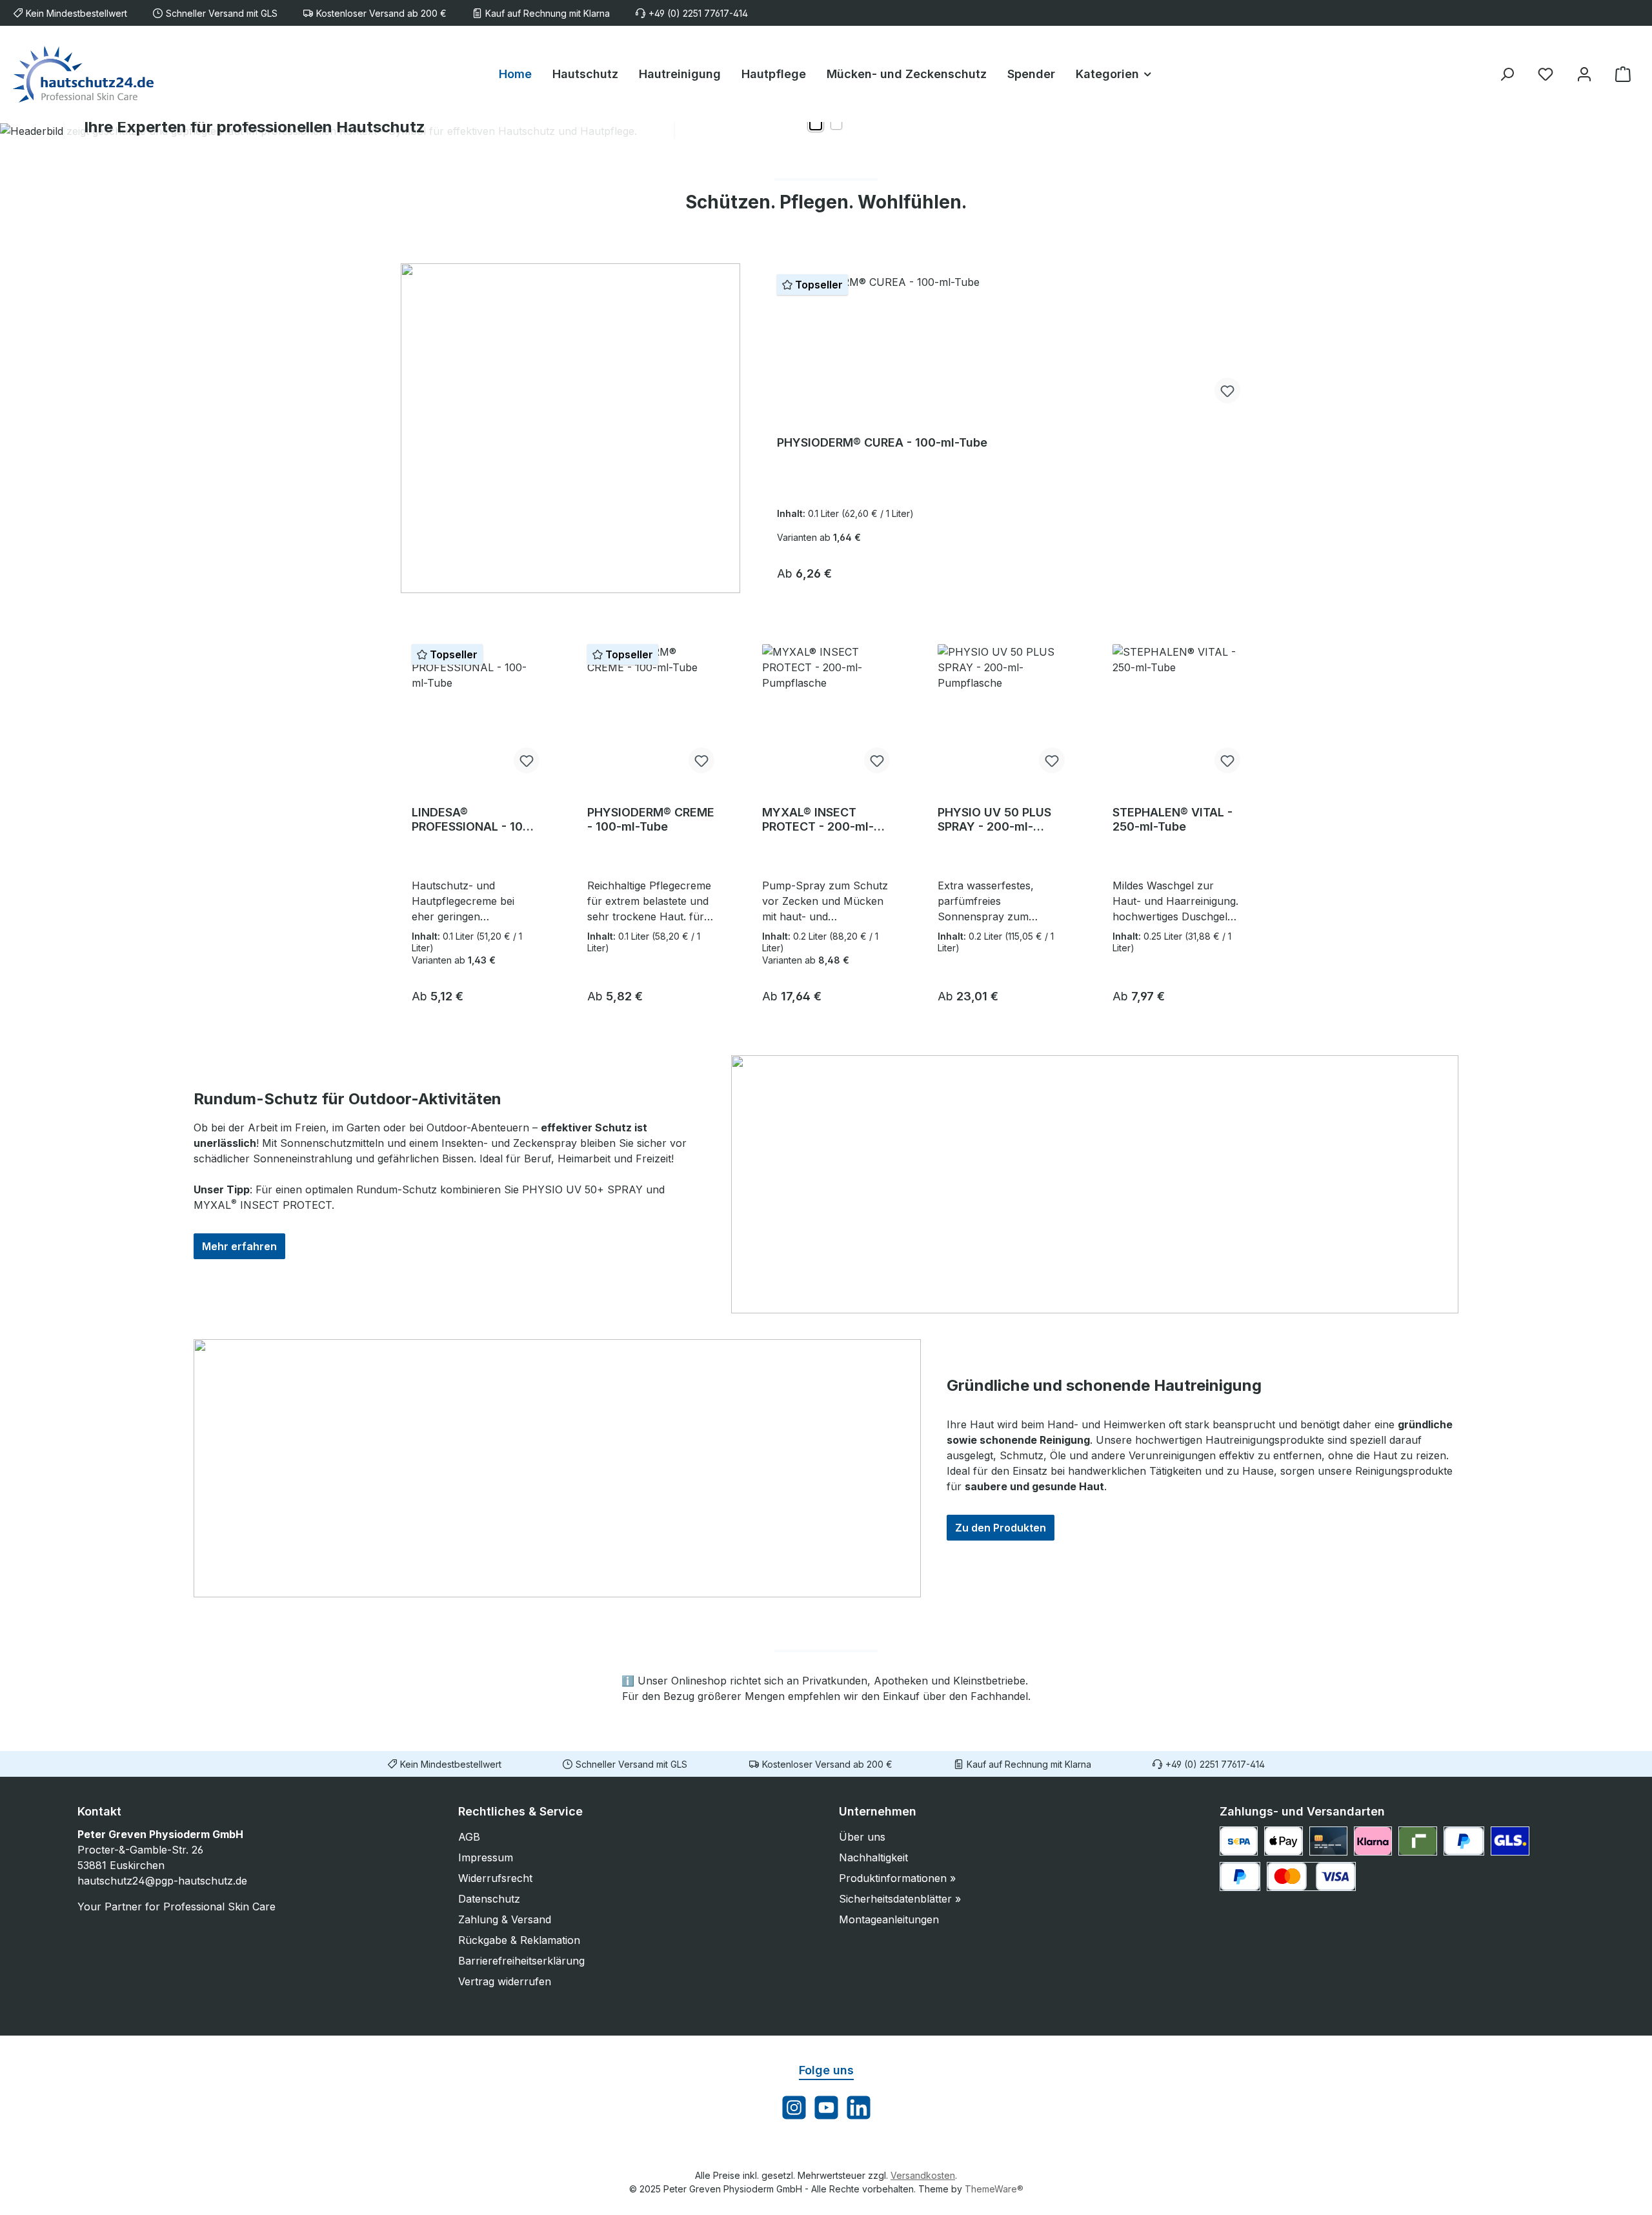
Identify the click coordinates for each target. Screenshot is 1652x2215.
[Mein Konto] (1584, 74)
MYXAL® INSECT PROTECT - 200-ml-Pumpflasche (818, 820)
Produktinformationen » (897, 1878)
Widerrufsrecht (495, 1878)
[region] (826, 130)
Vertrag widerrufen (505, 1981)
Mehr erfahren (239, 1246)
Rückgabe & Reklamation (519, 1940)
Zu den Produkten (1001, 1528)
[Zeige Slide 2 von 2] (836, 124)
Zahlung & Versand (505, 1919)
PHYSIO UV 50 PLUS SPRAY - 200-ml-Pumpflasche (994, 820)
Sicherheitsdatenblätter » (900, 1899)
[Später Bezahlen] (1240, 1876)
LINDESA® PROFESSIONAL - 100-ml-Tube (474, 820)
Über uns (862, 1837)
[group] (826, 130)
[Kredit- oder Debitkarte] (1311, 1876)
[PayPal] (1464, 1841)
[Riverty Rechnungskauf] (1417, 1841)
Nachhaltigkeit (873, 1857)
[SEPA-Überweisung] (1239, 1841)
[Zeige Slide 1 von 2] (816, 124)
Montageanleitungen (889, 1919)
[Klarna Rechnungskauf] (1373, 1841)
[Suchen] (1507, 74)
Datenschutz (489, 1899)
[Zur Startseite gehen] (84, 74)
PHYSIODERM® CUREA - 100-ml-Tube (882, 442)
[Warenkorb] (1623, 74)
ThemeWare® (994, 2189)
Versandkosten (923, 2175)
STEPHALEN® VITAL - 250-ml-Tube (1173, 819)
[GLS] (1510, 1841)
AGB (469, 1837)
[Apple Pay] (1283, 1841)
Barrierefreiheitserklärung (521, 1961)
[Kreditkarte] (1328, 1841)
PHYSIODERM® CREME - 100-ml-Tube (651, 819)
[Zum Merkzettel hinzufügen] (1227, 390)
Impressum (486, 1857)
